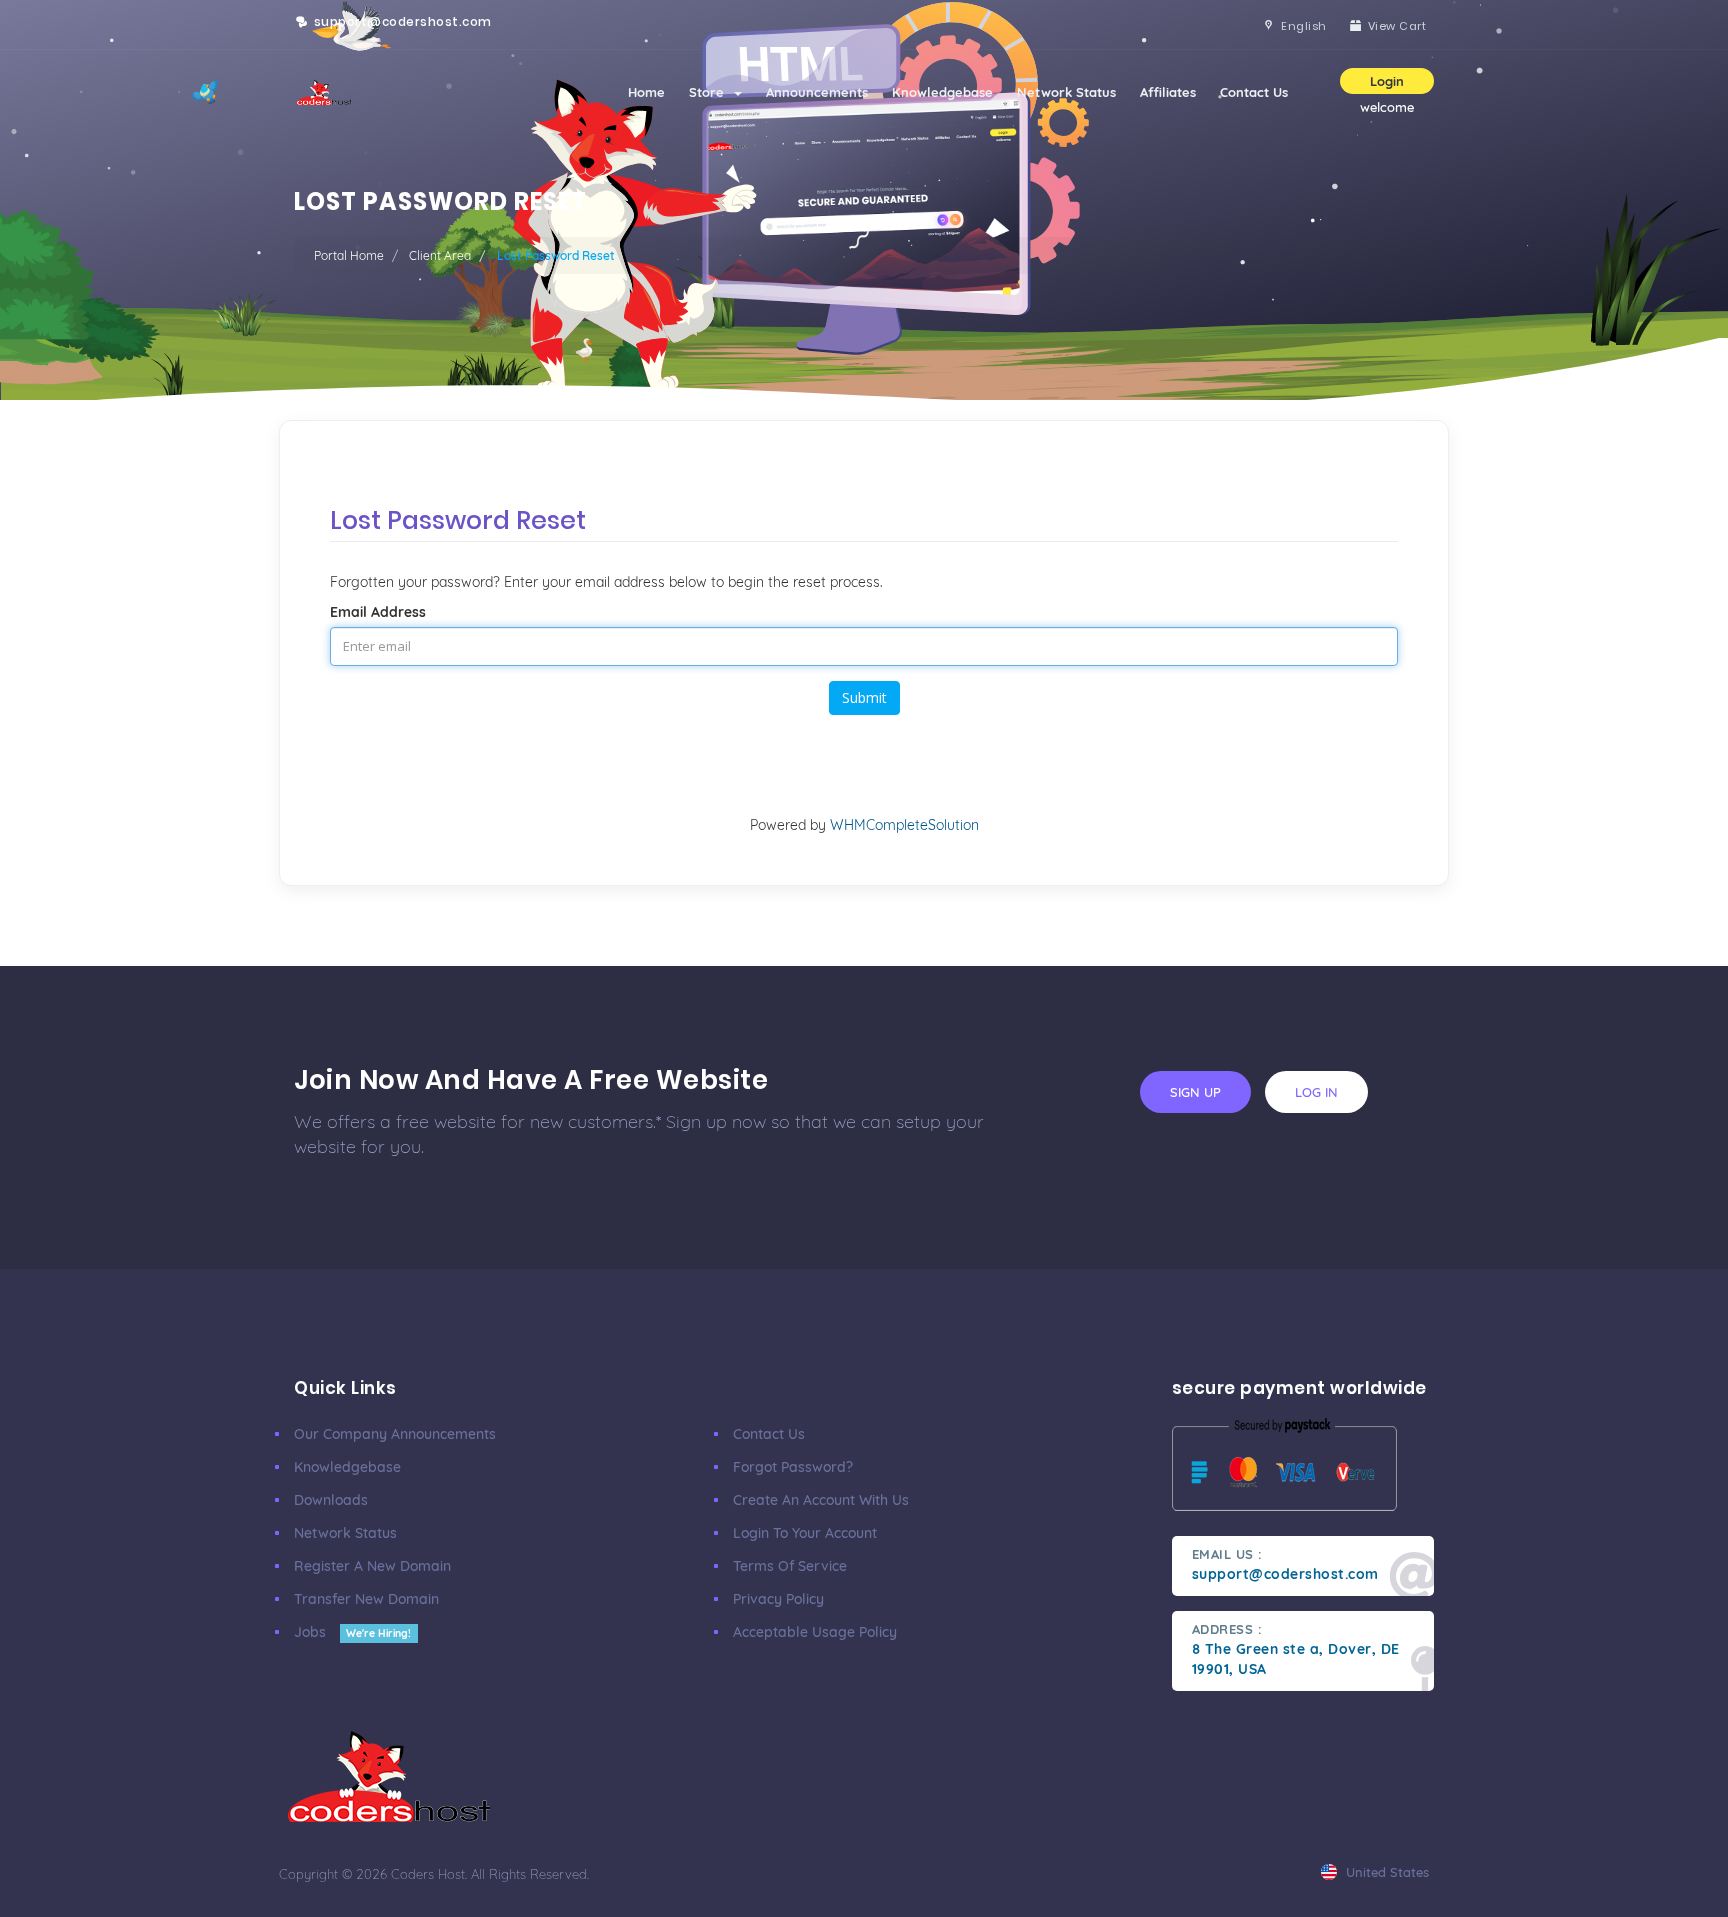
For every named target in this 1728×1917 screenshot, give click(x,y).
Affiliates (1168, 92)
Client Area (440, 255)
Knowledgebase (942, 92)
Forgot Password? (793, 1467)
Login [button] (1387, 81)
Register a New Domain (372, 1566)
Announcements (817, 92)
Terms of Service (790, 1566)
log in (1316, 1092)
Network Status (1066, 92)
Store (710, 92)
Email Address (378, 612)
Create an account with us (821, 1500)
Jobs (352, 1632)
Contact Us (1254, 92)
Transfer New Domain (366, 1599)
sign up (1195, 1092)
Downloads (331, 1500)
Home (646, 92)
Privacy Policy (778, 1599)
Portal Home (349, 255)
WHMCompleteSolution (904, 825)
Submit (864, 697)
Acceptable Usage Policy (815, 1632)
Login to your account (805, 1533)
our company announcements (395, 1434)
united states (1385, 1872)
